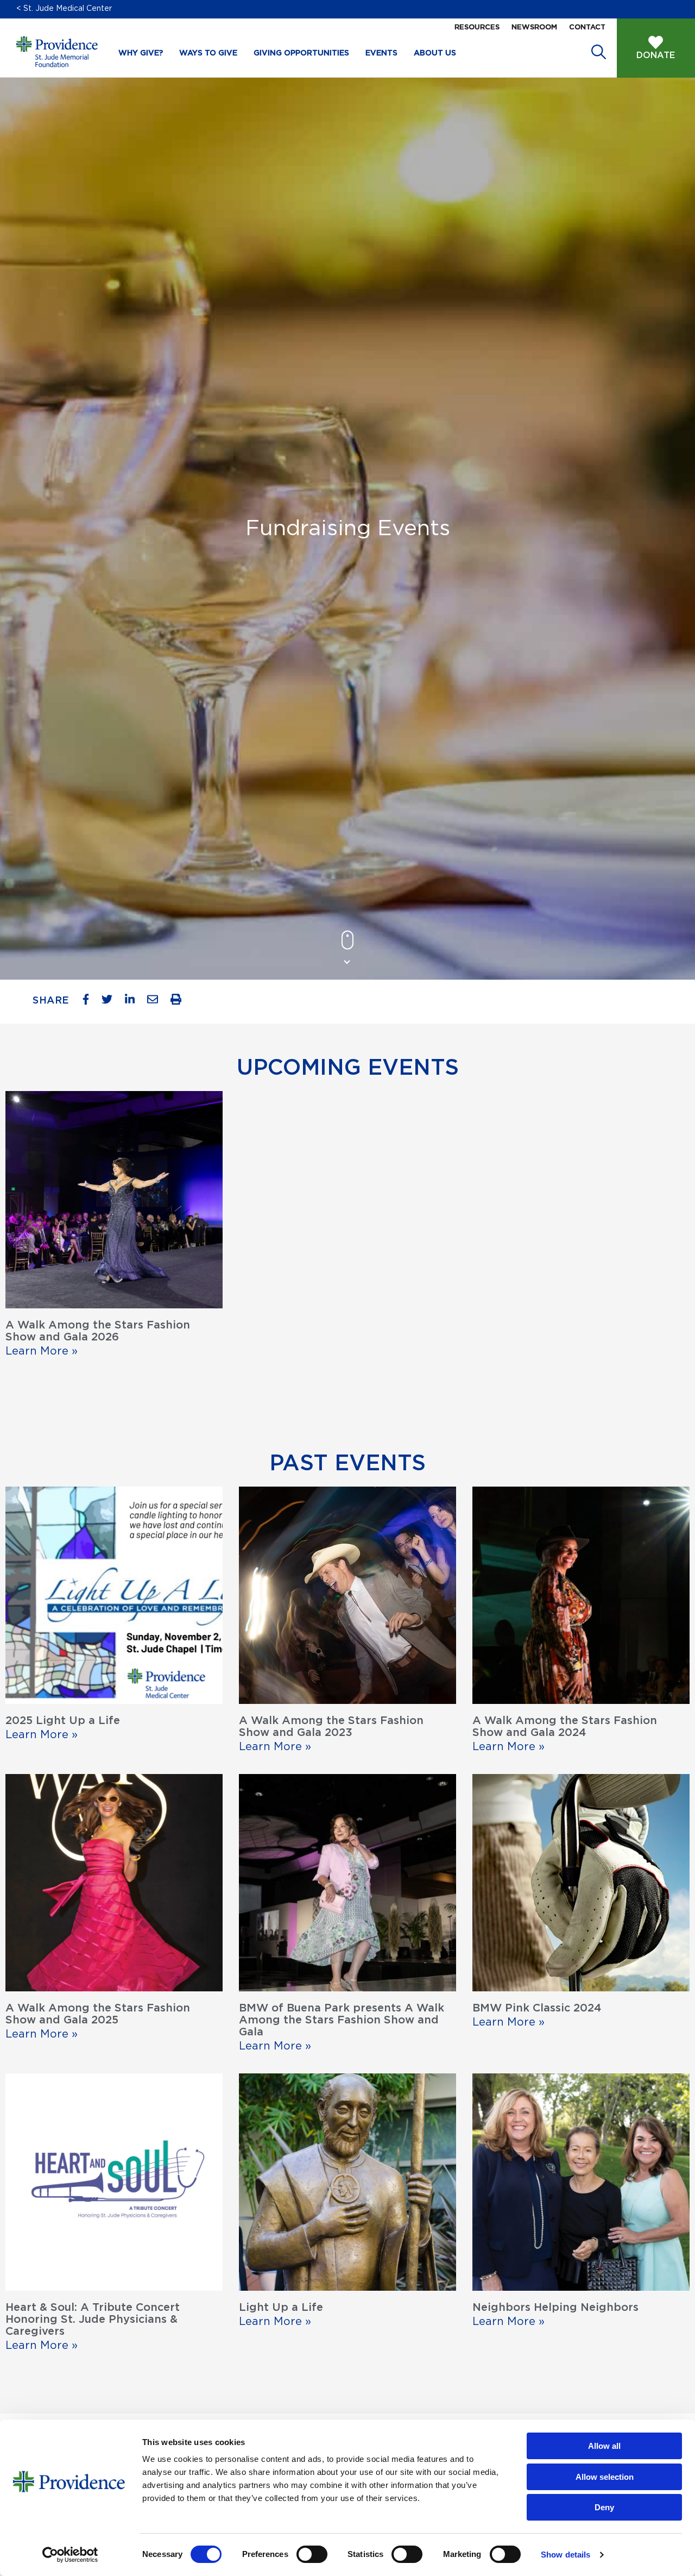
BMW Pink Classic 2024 (537, 2008)
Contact (587, 27)
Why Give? (141, 53)
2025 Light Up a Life (63, 1721)
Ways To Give (208, 53)
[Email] (157, 1002)
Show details (566, 2555)
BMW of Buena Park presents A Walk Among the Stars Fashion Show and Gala (342, 2020)
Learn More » (42, 1351)
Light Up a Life (281, 2308)
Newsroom (534, 27)
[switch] (312, 2554)
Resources (477, 27)
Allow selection (605, 2477)
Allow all (604, 2446)
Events (381, 53)
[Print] (180, 1002)
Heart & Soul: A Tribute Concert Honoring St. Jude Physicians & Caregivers (93, 2320)
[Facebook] (90, 1002)
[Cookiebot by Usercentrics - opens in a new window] (70, 2555)
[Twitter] (111, 1002)
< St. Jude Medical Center (64, 9)
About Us (435, 53)
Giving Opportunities (301, 53)
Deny (604, 2507)
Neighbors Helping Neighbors (555, 2308)
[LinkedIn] (134, 1002)
